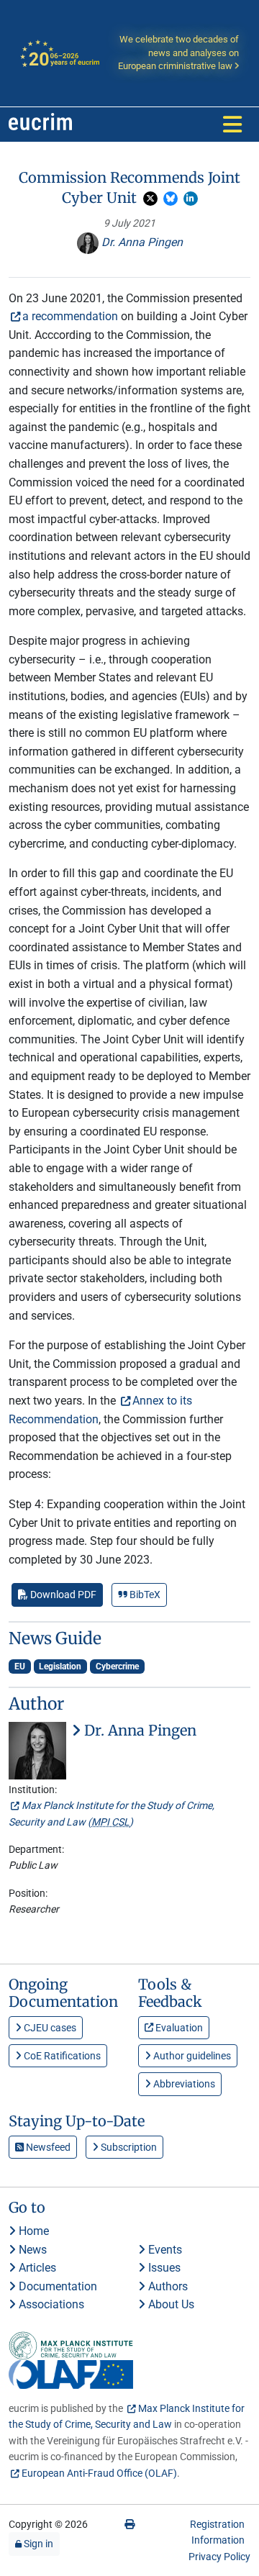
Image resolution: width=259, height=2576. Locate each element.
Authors (167, 2286)
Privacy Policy (219, 2557)
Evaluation (178, 2028)
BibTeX (144, 1595)
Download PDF (62, 1595)
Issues (163, 2268)
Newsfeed (47, 2147)
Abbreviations (183, 2084)
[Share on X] (150, 199)
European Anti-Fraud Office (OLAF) (99, 2473)
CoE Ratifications (61, 2056)
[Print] (129, 2524)
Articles (36, 2268)
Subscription (128, 2147)
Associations (50, 2304)
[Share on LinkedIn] (191, 199)
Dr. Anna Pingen (141, 242)
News (31, 2250)
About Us (170, 2304)
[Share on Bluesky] (171, 199)
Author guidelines (191, 2056)
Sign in (37, 2544)
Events (164, 2250)
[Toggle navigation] (232, 124)
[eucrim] (40, 124)
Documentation (56, 2286)
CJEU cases (49, 2028)
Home (32, 2231)
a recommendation (70, 316)
